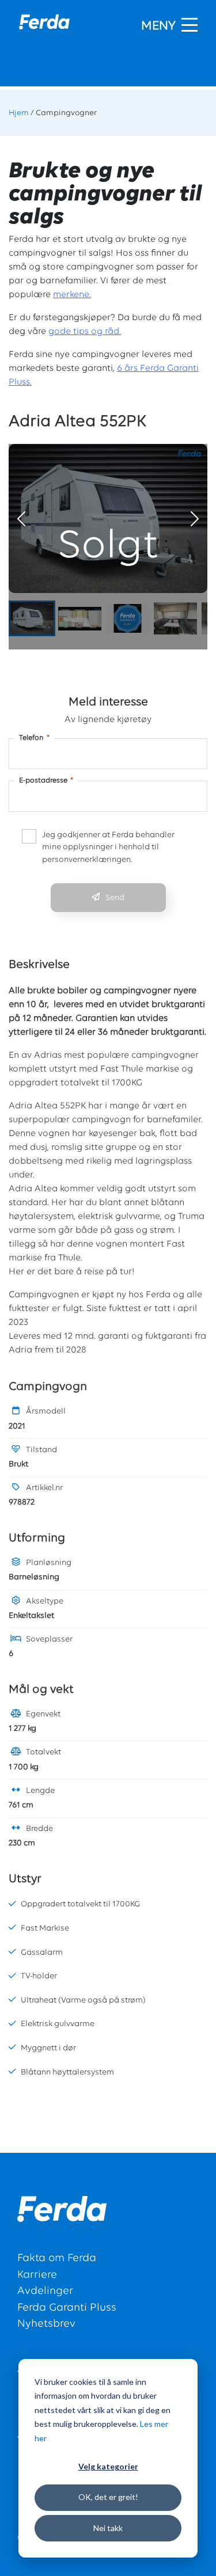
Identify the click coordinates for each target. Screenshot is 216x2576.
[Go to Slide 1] (32, 618)
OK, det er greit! (108, 2497)
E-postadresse (46, 780)
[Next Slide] (195, 519)
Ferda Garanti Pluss (67, 2308)
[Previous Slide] (21, 519)
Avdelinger (45, 2291)
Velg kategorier (108, 2466)
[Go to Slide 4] (175, 618)
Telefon (34, 738)
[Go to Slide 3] (128, 618)
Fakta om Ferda (57, 2258)
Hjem (19, 113)
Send (115, 898)
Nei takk (108, 2528)
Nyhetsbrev (46, 2324)
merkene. (72, 295)
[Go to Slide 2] (80, 619)
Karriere (37, 2275)
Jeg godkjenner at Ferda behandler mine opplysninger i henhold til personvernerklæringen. (108, 848)
